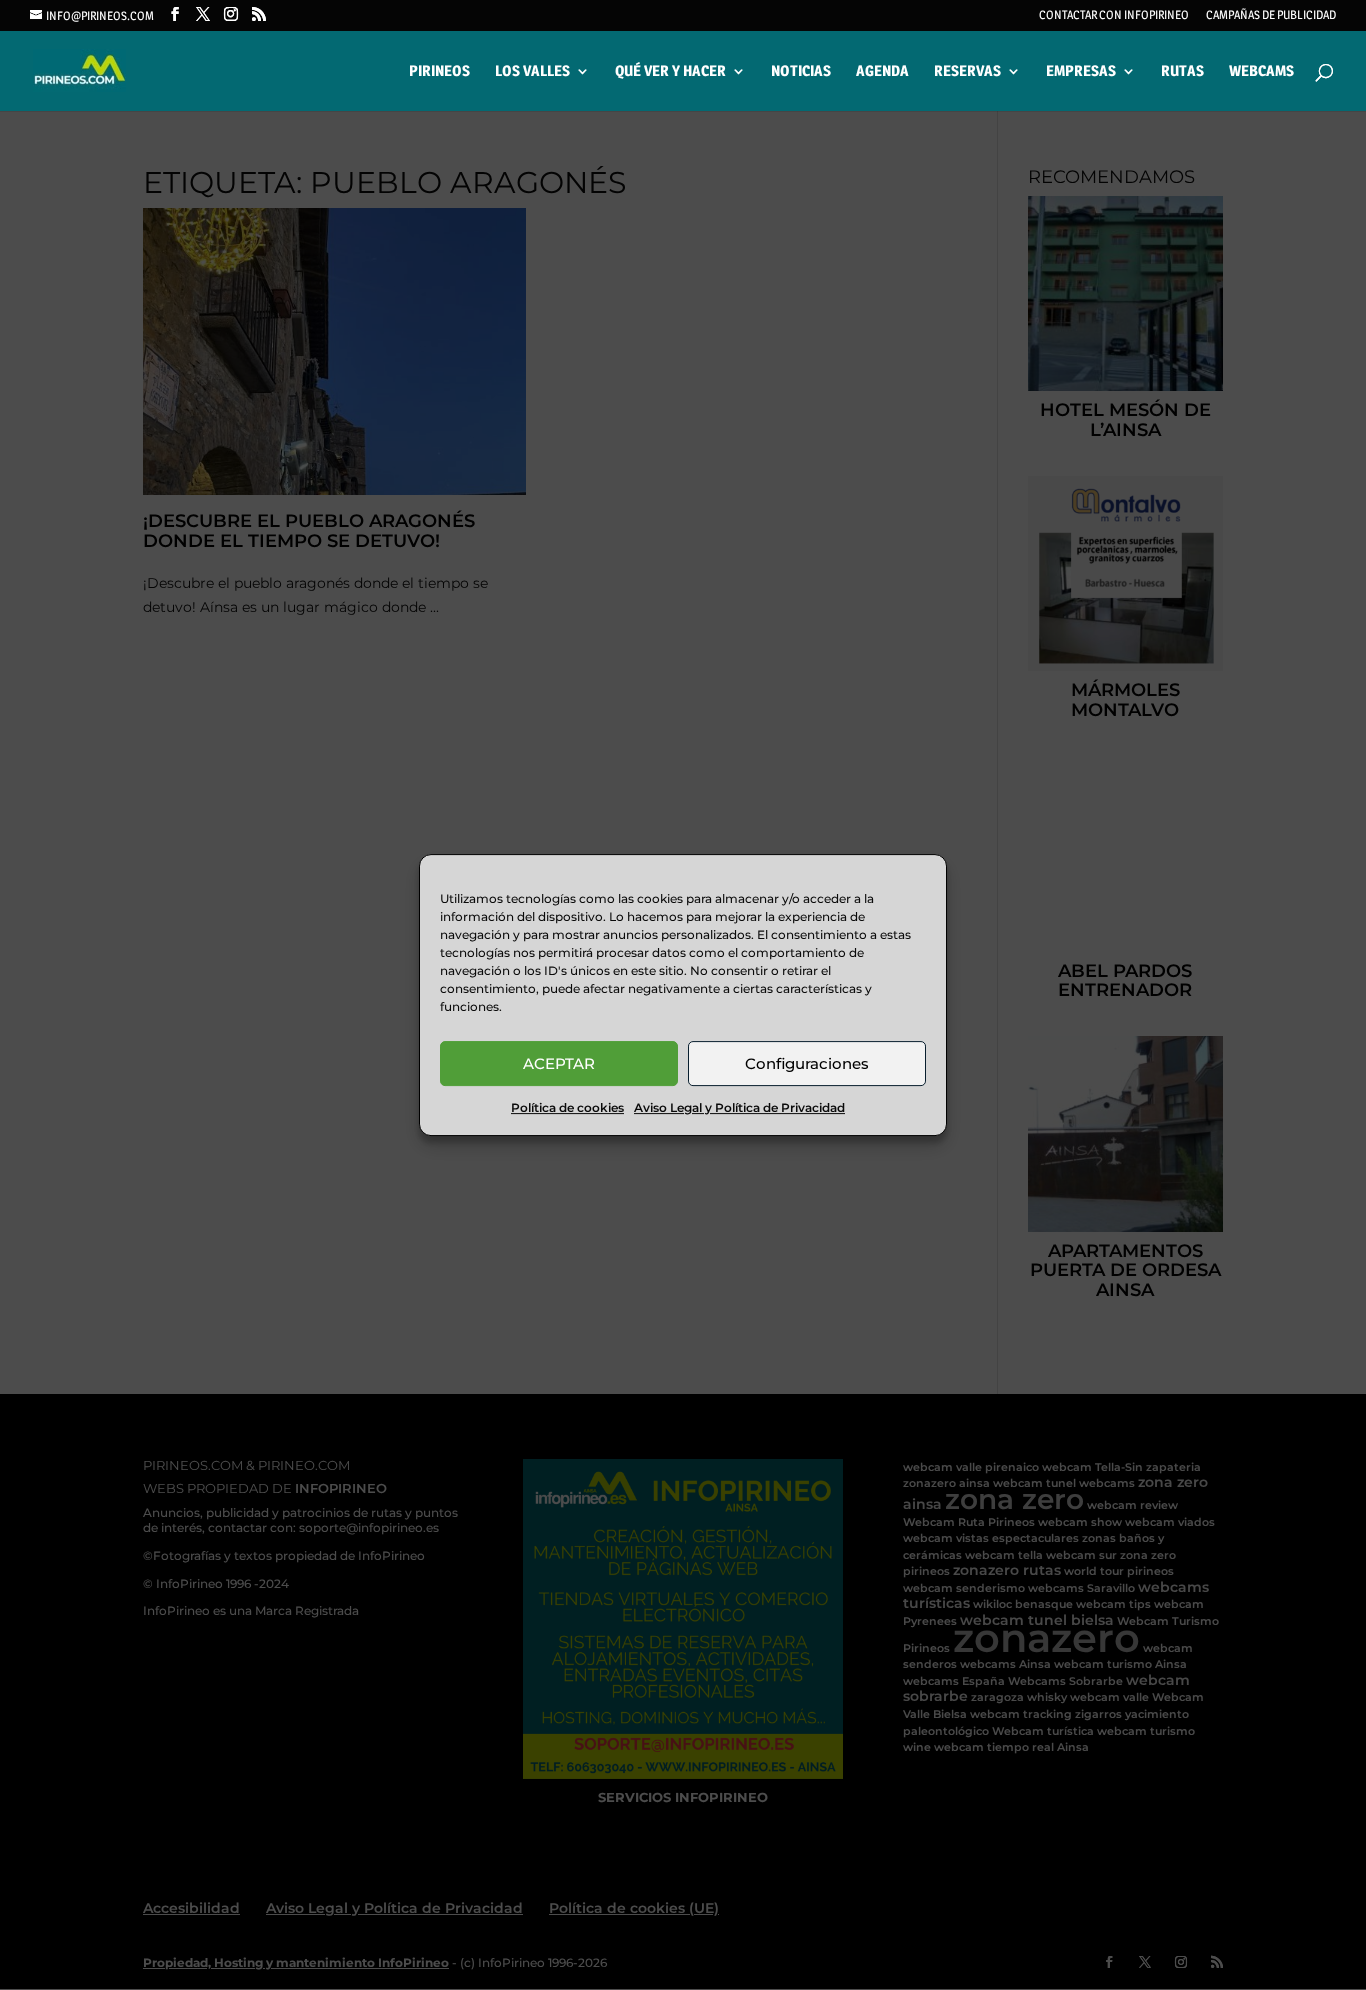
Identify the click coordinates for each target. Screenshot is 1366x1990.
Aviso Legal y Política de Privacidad (739, 1107)
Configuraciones (807, 1063)
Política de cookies (567, 1107)
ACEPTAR (559, 1063)
